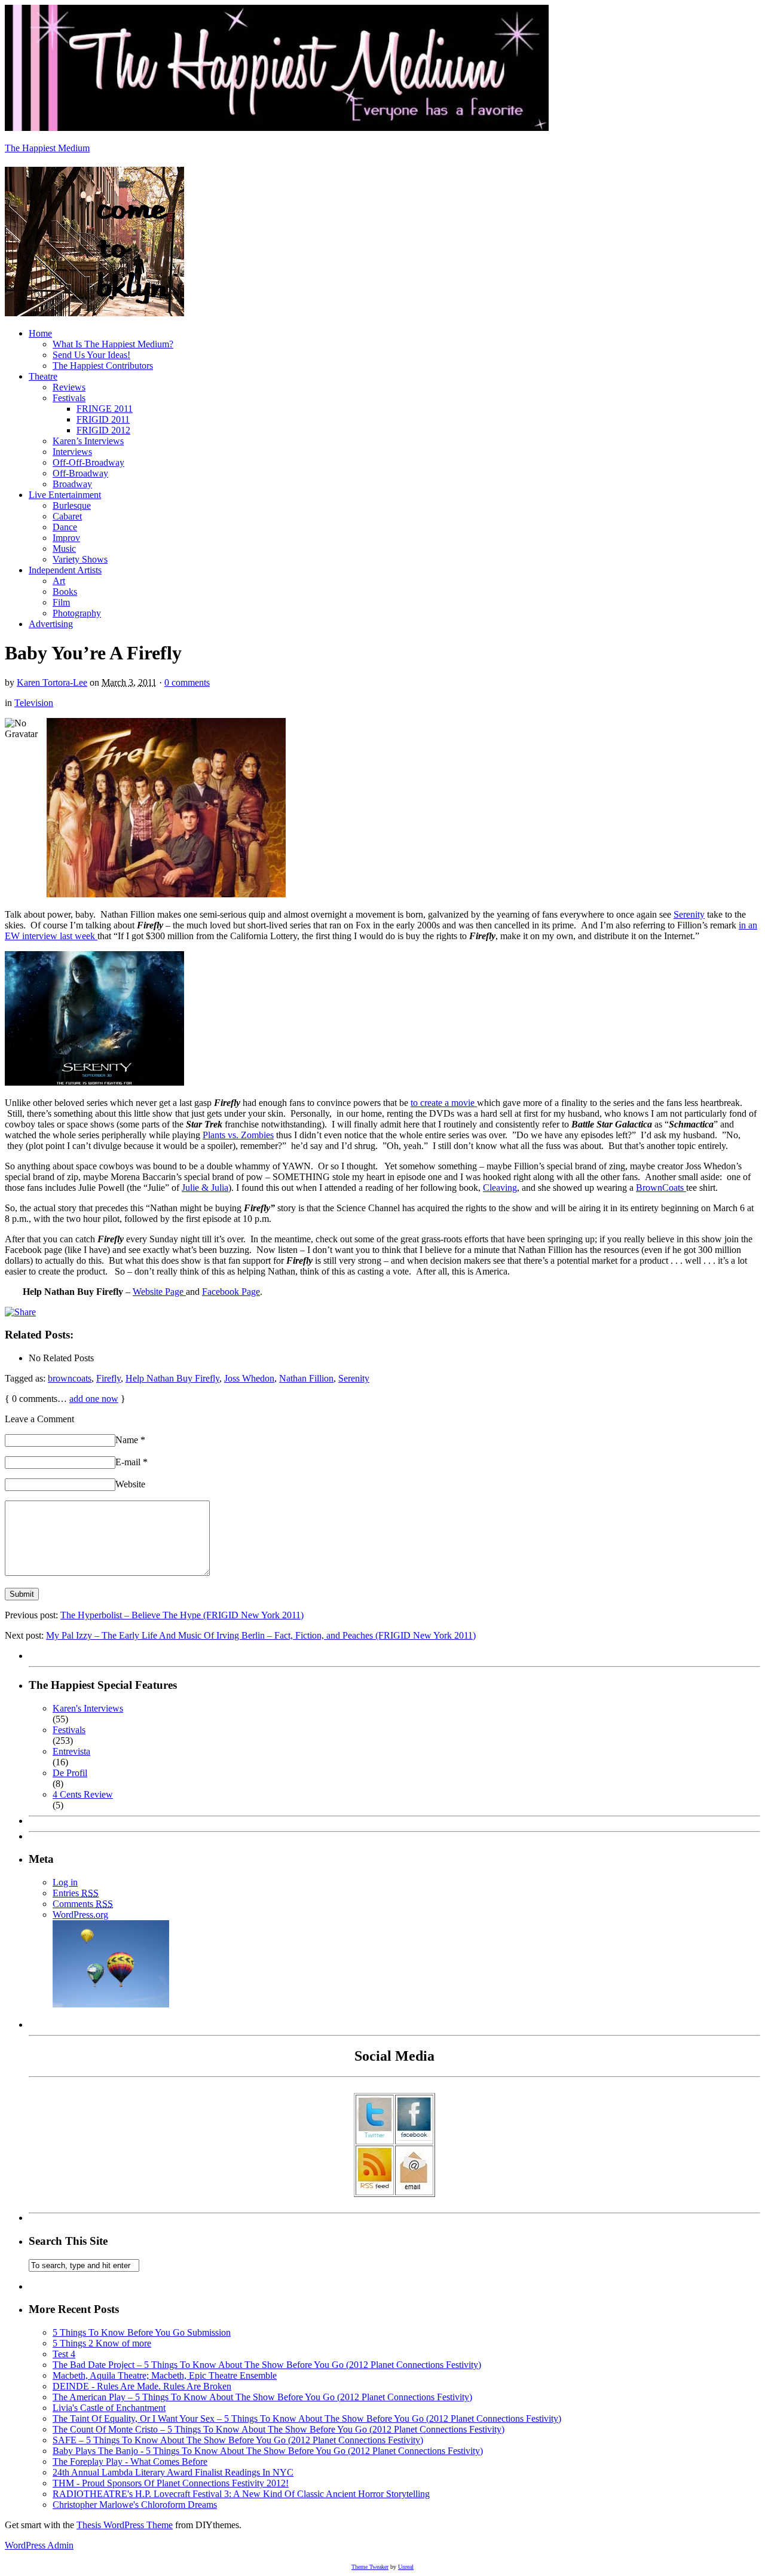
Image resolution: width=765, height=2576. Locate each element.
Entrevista (71, 1751)
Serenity (689, 914)
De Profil (70, 1773)
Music (64, 548)
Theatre (43, 376)
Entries (76, 1893)
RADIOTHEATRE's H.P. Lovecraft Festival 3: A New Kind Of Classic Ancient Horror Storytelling (241, 2494)
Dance (65, 527)
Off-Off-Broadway (88, 462)
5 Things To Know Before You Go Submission (142, 2332)
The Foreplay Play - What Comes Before (130, 2462)
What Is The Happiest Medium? (113, 344)
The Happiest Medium (47, 148)
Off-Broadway (80, 473)
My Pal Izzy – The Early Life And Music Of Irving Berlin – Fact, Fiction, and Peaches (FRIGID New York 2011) (261, 1635)
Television (34, 703)
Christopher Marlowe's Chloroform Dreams (135, 2505)
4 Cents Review (83, 1794)
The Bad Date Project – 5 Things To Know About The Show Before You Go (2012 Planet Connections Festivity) (267, 2365)
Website (130, 1484)
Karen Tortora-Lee (52, 682)
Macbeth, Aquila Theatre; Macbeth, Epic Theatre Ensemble (165, 2375)
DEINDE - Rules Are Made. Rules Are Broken (142, 2386)
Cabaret (67, 516)
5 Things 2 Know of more (102, 2343)
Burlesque (72, 505)
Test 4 (64, 2354)
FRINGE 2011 (105, 409)
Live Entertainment (65, 495)
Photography (77, 613)
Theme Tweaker (370, 2567)
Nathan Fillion (306, 1378)
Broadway (72, 484)
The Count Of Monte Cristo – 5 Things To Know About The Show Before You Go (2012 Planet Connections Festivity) (279, 2429)
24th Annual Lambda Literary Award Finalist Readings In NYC (173, 2472)
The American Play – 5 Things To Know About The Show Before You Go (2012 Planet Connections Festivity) (262, 2397)
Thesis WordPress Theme (125, 2525)
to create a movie (444, 1103)
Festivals (69, 398)
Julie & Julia (205, 1188)
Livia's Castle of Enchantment (109, 2408)
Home (40, 333)
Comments (83, 1904)
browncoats (70, 1378)
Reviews (69, 387)
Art (59, 581)
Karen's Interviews (88, 1708)
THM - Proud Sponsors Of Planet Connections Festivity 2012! (171, 2483)
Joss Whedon (249, 1378)
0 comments (187, 682)
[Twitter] (375, 2138)
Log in (65, 1882)
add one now (94, 1399)
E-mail (131, 1462)
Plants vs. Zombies (238, 1135)
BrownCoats (661, 1188)
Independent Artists (65, 570)
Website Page (159, 1292)
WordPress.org (80, 1915)
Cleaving (500, 1188)
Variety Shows (80, 559)
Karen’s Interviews (88, 441)
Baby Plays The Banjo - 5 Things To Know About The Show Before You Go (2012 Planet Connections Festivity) (268, 2451)
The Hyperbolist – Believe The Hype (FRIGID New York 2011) (182, 1615)
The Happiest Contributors (103, 366)
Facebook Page (231, 1292)
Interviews (72, 452)
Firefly (108, 1378)
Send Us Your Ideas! (91, 355)
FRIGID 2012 (103, 430)
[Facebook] (414, 2138)
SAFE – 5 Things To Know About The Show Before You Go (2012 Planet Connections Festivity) (238, 2440)
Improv (66, 538)
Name (130, 1440)
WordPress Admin (39, 2545)
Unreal (406, 2567)
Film (61, 602)
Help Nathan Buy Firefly (172, 1378)
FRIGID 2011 (103, 419)
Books (65, 592)
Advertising (51, 624)
